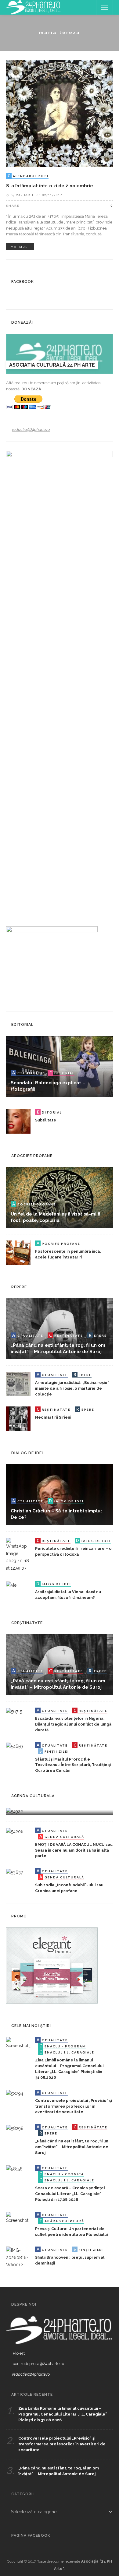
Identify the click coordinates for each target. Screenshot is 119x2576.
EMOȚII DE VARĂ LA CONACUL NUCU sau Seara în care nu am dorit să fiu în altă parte (74, 1850)
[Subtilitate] (18, 1121)
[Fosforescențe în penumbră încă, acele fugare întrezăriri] (18, 1252)
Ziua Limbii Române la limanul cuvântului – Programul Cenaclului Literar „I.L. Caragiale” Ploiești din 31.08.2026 (63, 2414)
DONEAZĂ (31, 389)
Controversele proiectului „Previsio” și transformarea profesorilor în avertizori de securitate (74, 2106)
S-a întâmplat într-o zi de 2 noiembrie (50, 186)
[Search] (90, 7)
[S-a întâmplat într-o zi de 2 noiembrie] (60, 113)
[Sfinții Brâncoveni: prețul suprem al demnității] (18, 2257)
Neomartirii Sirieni (53, 1417)
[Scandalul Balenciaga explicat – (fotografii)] (60, 1066)
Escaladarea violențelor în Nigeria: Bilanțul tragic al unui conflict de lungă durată (73, 1724)
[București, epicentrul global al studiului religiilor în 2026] (14, 1811)
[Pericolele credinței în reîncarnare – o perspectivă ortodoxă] (18, 1554)
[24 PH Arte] (34, 7)
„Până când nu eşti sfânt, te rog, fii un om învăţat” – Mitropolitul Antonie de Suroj (72, 2147)
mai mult (20, 247)
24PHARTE (25, 195)
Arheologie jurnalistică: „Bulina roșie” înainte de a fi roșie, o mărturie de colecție (72, 1388)
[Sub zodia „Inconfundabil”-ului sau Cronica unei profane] (14, 1872)
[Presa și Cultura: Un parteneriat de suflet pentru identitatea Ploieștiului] (18, 2217)
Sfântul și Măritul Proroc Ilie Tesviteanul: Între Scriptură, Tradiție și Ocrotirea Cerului (73, 1765)
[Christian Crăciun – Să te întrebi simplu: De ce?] (60, 1494)
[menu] (105, 7)
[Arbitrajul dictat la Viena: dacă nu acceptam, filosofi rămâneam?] (11, 1585)
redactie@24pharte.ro (31, 429)
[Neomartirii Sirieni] (18, 1418)
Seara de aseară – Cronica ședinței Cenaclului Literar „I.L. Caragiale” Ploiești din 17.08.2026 (70, 2194)
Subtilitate (46, 1120)
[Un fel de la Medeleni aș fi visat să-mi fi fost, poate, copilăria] (60, 1197)
